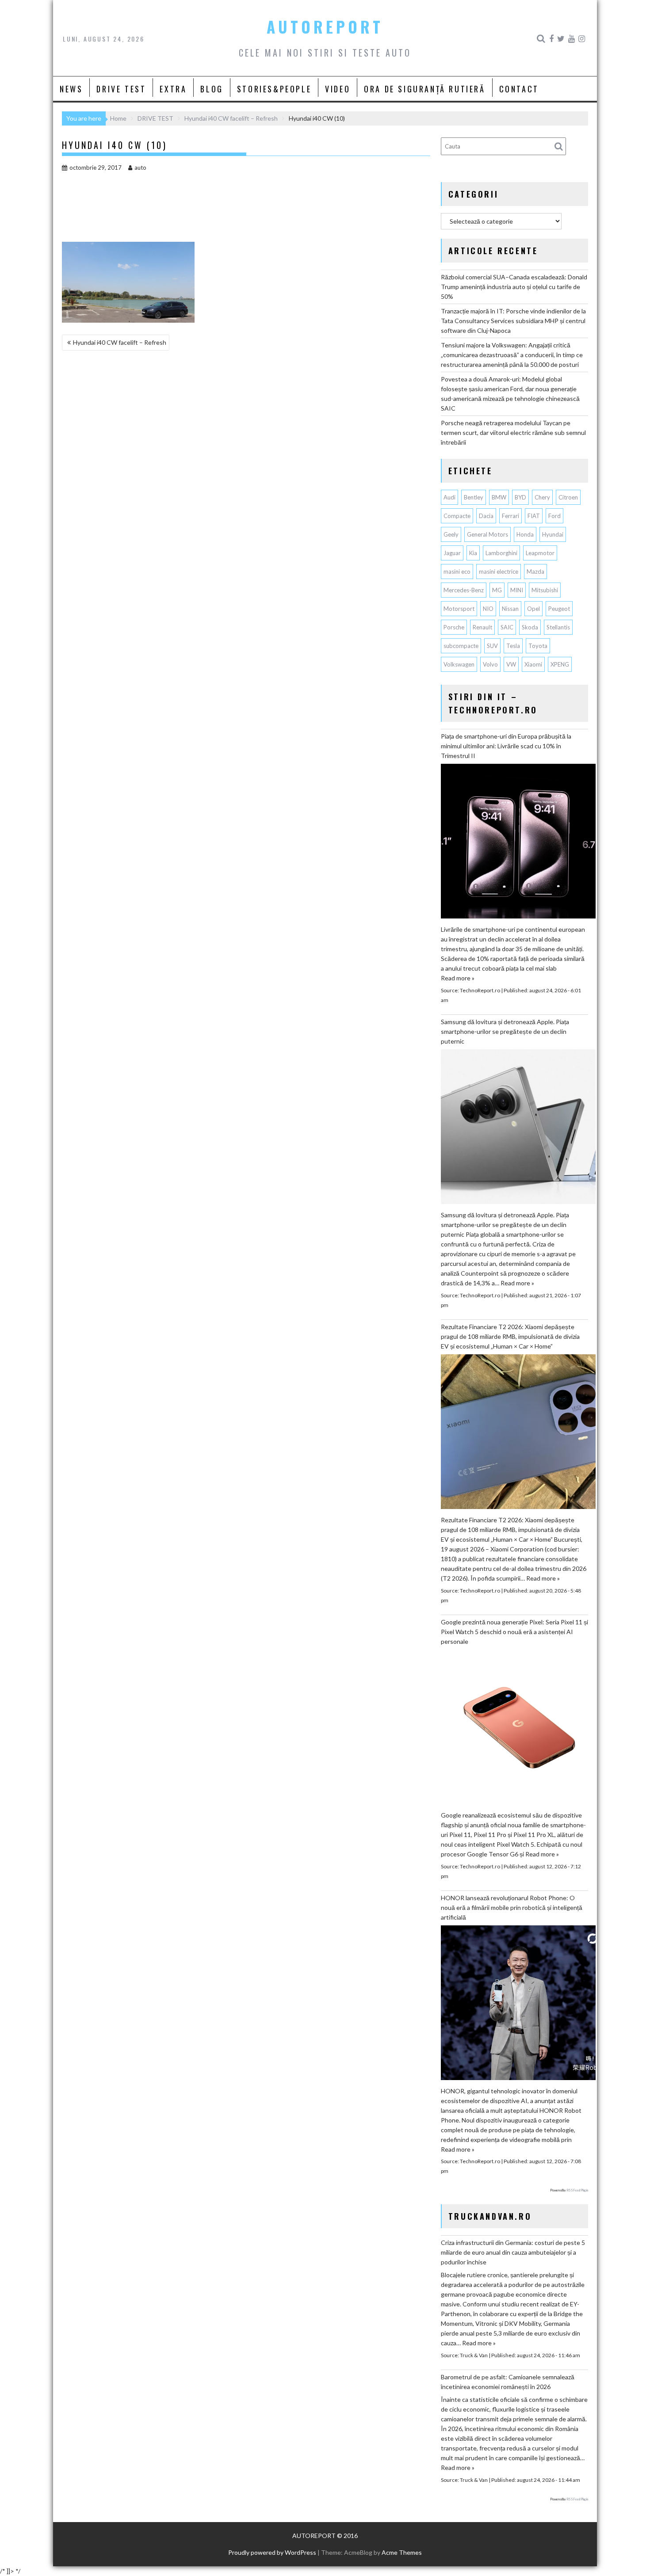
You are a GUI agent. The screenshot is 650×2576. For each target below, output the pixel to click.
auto (140, 168)
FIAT (534, 516)
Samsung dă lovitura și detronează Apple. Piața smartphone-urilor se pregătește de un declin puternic (505, 1031)
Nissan (510, 609)
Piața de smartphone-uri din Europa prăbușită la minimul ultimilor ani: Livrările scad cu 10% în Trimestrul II (506, 746)
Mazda (535, 572)
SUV (492, 646)
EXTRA (173, 89)
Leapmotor (540, 553)
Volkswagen (459, 664)
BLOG (212, 89)
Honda (525, 534)
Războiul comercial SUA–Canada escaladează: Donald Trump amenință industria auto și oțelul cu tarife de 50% (514, 287)
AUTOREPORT (325, 27)
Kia (473, 553)
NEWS (71, 89)
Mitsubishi (545, 590)
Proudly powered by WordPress (272, 2552)
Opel (533, 609)
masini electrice (499, 572)
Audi (449, 497)
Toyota (538, 646)
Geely (451, 534)
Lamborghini (501, 553)
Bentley (474, 497)
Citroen (568, 497)
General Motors (487, 534)
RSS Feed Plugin (577, 2190)
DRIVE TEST (121, 89)
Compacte (457, 516)
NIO (488, 609)
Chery (542, 497)
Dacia (486, 516)
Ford (554, 516)
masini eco (457, 572)
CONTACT (519, 89)
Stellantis (558, 627)
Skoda (530, 627)
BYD (520, 497)
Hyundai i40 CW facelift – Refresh (120, 342)
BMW (499, 497)
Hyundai (553, 534)
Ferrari (510, 516)
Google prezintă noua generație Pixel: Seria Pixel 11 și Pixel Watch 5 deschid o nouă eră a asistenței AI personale (514, 1632)
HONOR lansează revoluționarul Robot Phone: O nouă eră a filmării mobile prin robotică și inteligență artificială (512, 1907)
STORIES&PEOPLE (274, 89)
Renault (482, 627)
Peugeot (559, 609)
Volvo (490, 664)
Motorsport (459, 609)
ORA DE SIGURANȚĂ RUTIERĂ (424, 89)
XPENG (560, 664)
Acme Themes (402, 2552)
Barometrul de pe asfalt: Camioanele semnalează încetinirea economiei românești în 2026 (508, 2382)
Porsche (454, 627)
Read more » (458, 978)
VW (511, 664)
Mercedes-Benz (464, 590)
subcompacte (461, 646)
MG (497, 590)
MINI (517, 590)
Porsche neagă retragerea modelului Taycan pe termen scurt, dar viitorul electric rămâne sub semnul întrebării (513, 433)
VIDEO (338, 89)
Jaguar (452, 553)
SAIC (507, 627)
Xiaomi (533, 664)
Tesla (513, 646)
